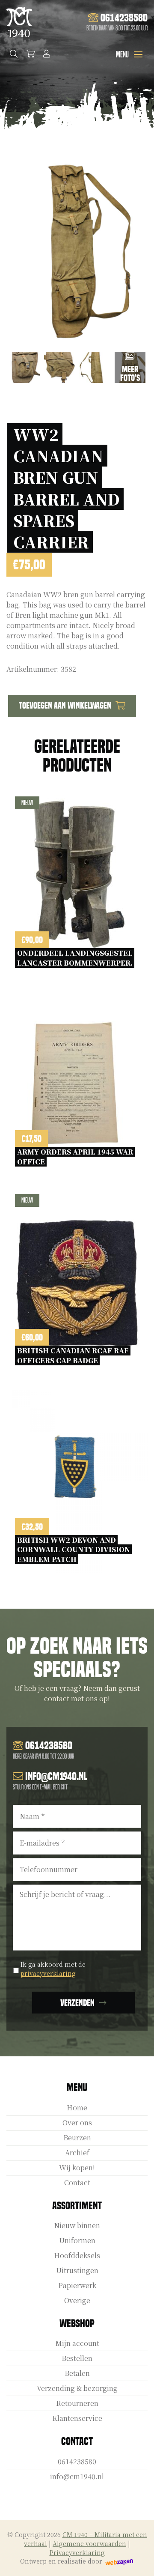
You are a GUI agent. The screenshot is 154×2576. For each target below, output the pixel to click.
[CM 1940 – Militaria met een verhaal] (19, 22)
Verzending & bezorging (77, 2388)
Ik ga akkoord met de (53, 1969)
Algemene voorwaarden (89, 2543)
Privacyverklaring (77, 2552)
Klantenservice (77, 2418)
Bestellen (77, 2358)
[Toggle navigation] (138, 54)
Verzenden (77, 2003)
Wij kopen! (77, 2168)
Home (77, 2108)
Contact (77, 2183)
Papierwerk (77, 2285)
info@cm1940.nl (77, 2476)
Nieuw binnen (77, 2225)
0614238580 (77, 2461)
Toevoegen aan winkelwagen (65, 706)
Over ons (77, 2123)
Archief (77, 2153)
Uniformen (77, 2240)
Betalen (77, 2373)
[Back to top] (138, 2560)
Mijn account (77, 2343)
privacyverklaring (48, 1973)
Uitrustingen (77, 2270)
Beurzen (77, 2138)
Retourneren (77, 2403)
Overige (77, 2300)
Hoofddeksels (77, 2255)
